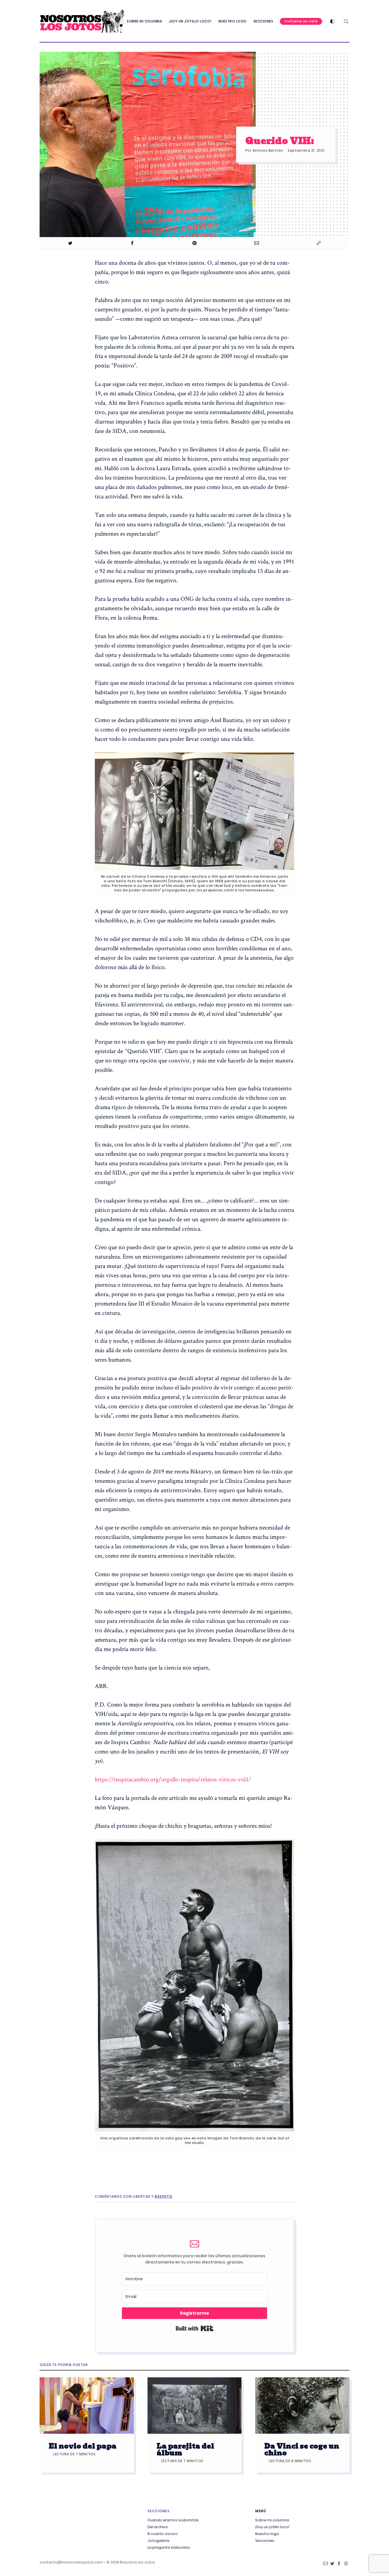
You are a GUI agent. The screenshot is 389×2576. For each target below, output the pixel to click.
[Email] (325, 2565)
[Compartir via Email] (256, 243)
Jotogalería (158, 2541)
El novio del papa (83, 2446)
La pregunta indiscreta (169, 2548)
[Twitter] (332, 2565)
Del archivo (158, 2527)
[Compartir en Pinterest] (195, 243)
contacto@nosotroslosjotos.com (71, 2562)
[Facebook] (339, 2565)
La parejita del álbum (185, 2449)
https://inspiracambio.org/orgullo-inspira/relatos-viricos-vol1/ (173, 1779)
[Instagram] (346, 2565)
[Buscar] (346, 21)
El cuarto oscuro (163, 2534)
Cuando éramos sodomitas (173, 2520)
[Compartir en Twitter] (70, 243)
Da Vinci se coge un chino (302, 2449)
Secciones (263, 21)
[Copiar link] (319, 243)
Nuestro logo (233, 21)
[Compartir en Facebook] (133, 243)
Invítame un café (301, 21)
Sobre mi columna (144, 21)
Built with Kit (195, 2328)
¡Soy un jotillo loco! (190, 21)
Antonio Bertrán (268, 150)
